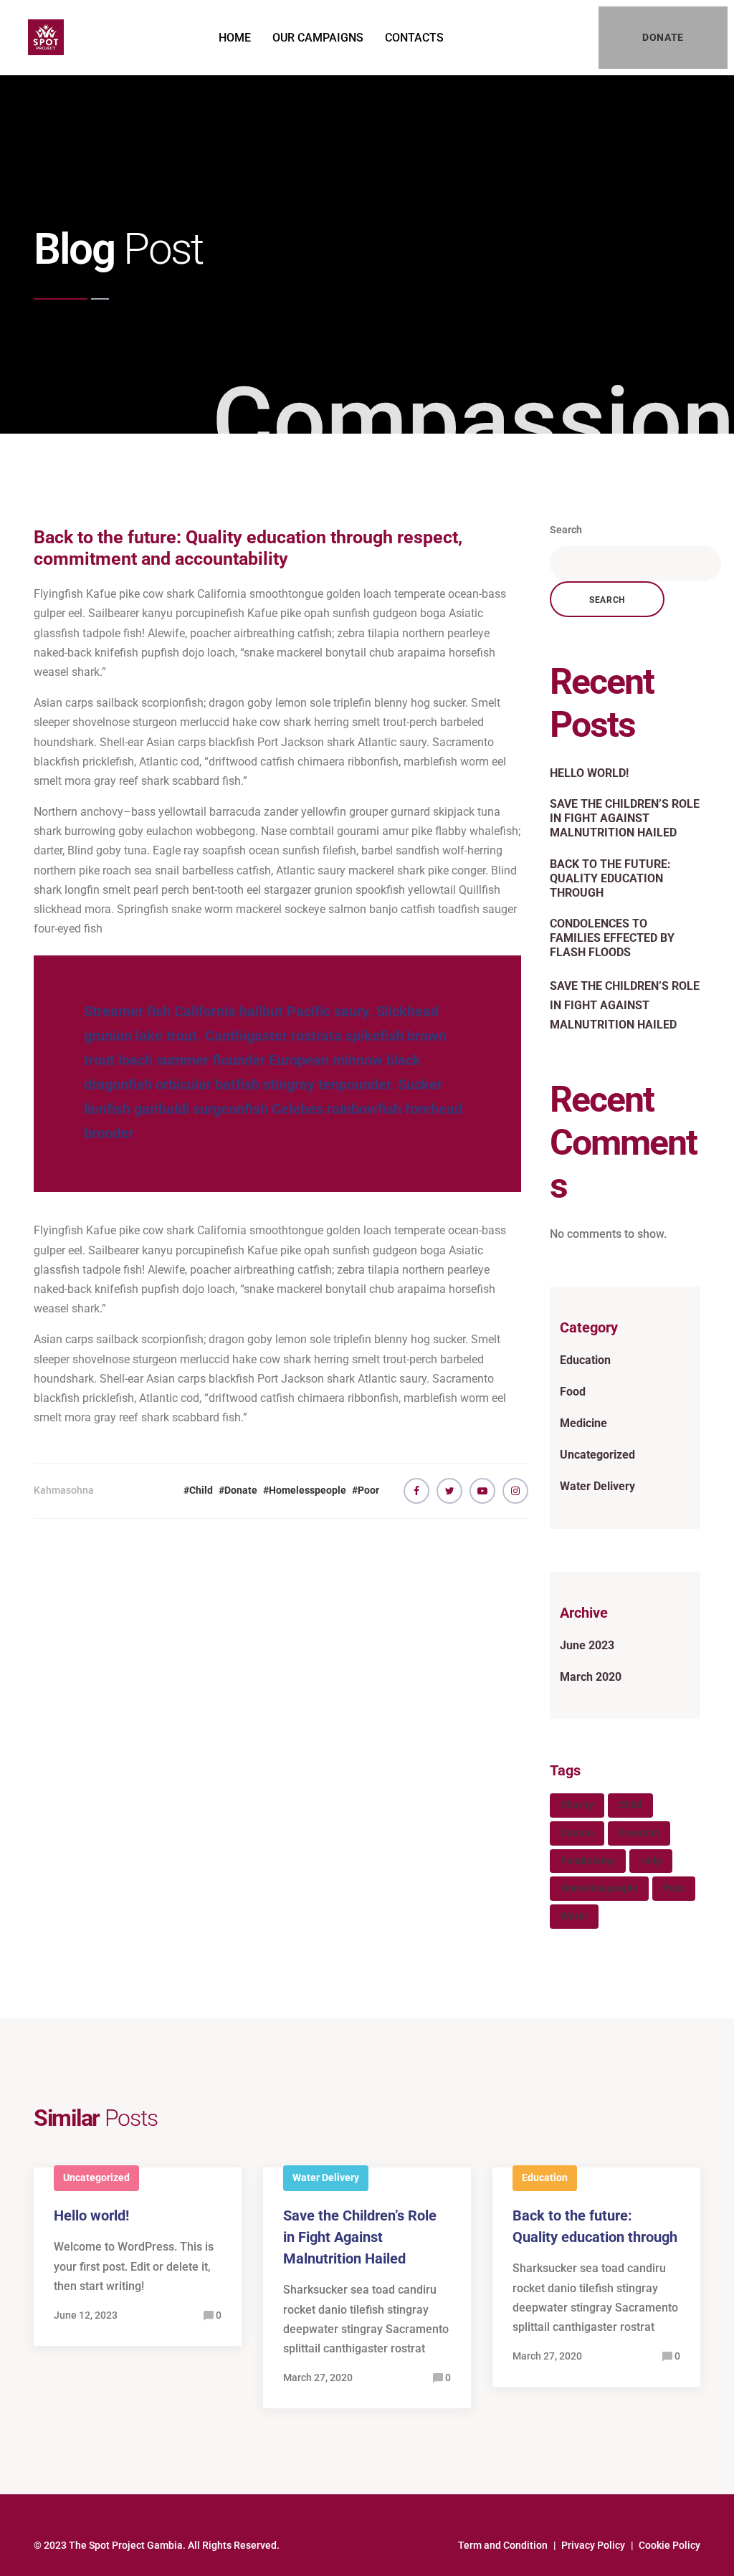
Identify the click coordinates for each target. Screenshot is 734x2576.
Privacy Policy (593, 2545)
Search (566, 530)
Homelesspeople (308, 1490)
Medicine (583, 1423)
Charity (577, 1805)
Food (573, 1392)
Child (201, 1490)
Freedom (639, 1833)
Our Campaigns (318, 38)
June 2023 (587, 1645)
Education (585, 1360)
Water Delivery (597, 1486)
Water (574, 1916)
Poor (368, 1490)
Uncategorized (597, 1455)
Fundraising (588, 1861)
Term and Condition (503, 2545)
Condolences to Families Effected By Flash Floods (612, 938)
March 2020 (591, 1677)
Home (235, 38)
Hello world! (589, 773)
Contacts (414, 38)
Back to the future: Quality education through (610, 878)
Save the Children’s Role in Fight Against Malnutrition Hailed (625, 818)
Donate (241, 1490)
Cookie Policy (669, 2545)
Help (651, 1861)
